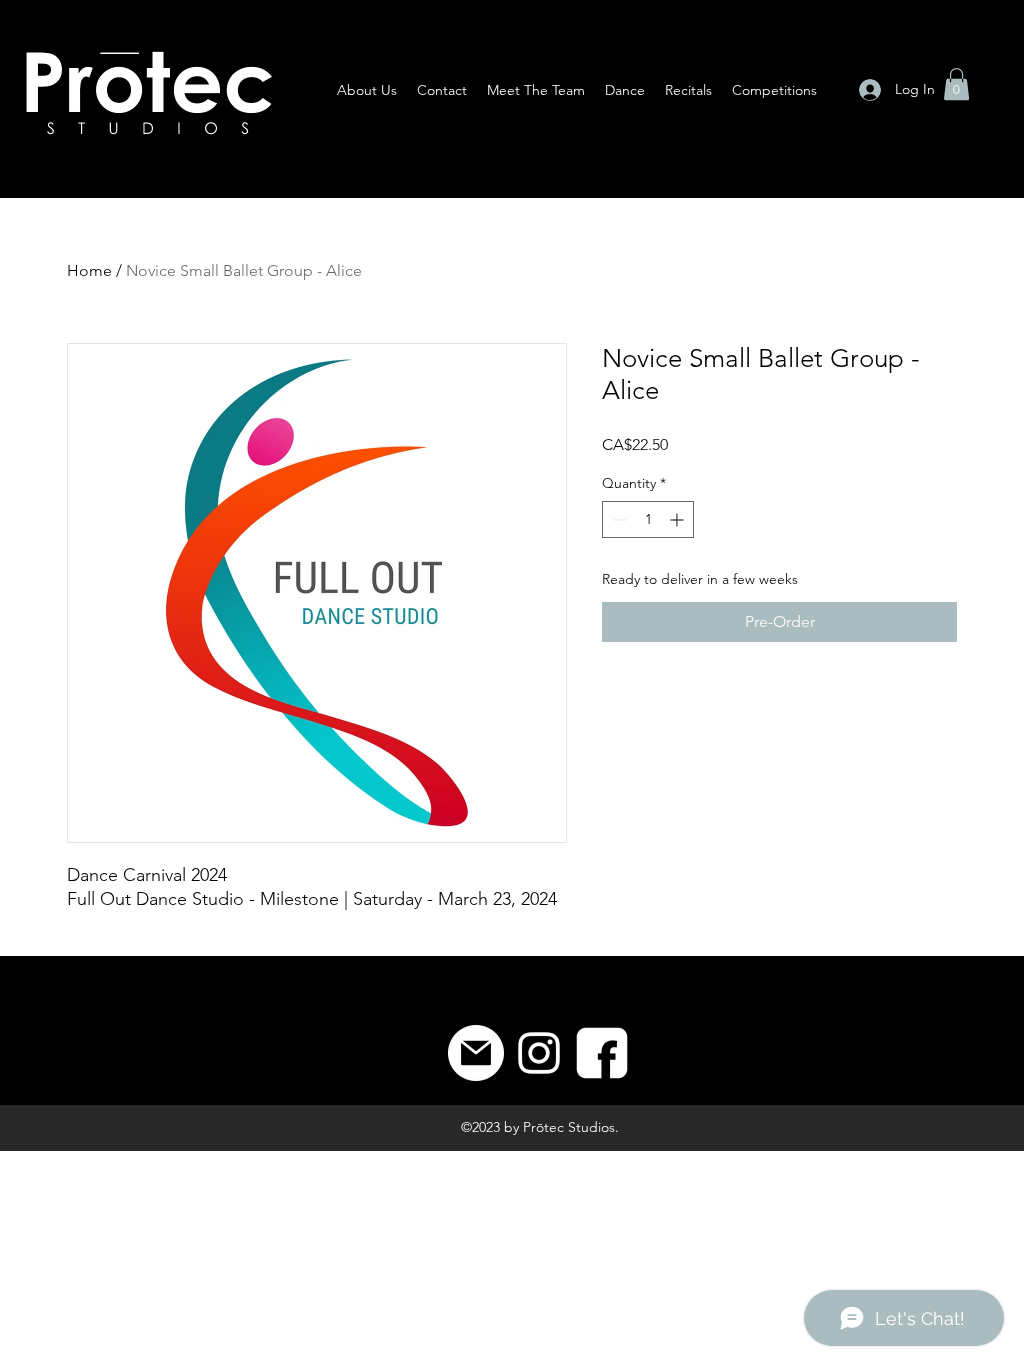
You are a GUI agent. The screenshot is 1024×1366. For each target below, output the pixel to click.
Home (89, 270)
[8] (602, 1053)
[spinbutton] (648, 519)
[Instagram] (539, 1053)
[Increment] (678, 519)
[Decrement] (617, 519)
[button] (956, 84)
